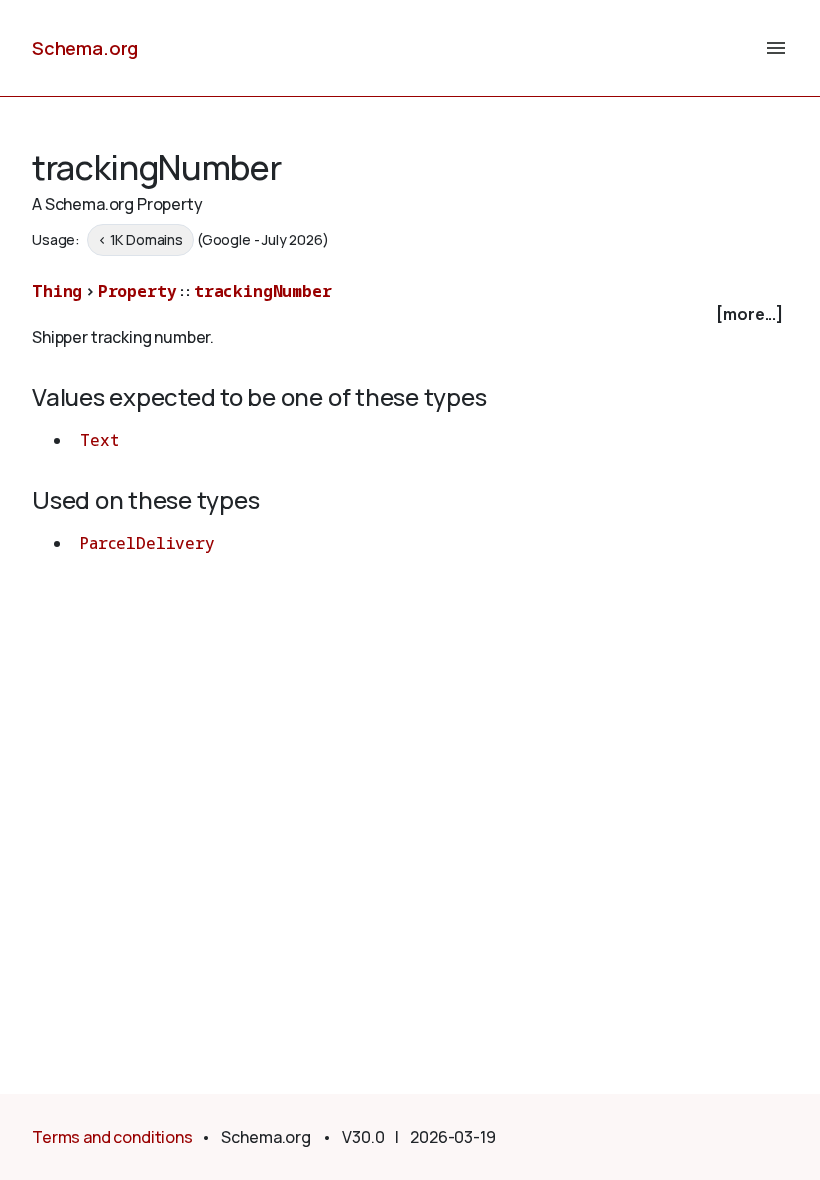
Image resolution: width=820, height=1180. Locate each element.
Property (137, 291)
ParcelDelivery (147, 543)
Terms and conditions (112, 1137)
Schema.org (85, 48)
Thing (57, 291)
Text (99, 440)
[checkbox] (410, 314)
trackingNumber (263, 291)
